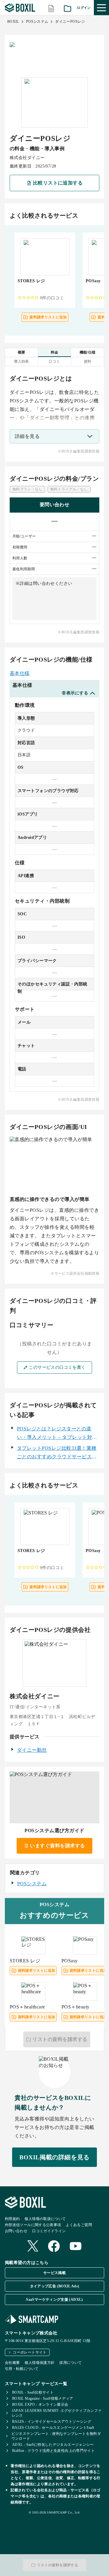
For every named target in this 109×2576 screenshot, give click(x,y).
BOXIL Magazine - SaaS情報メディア (43, 2398)
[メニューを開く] (101, 8)
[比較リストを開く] (51, 8)
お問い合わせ (16, 2231)
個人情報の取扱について (45, 2219)
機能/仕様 (88, 352)
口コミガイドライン (49, 2231)
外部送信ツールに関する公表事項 (33, 2225)
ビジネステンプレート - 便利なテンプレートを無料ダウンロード (56, 2436)
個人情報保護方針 (40, 2363)
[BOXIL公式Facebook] (54, 2247)
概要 (22, 352)
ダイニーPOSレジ (70, 22)
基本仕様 (20, 673)
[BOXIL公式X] (33, 2247)
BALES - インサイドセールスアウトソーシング (52, 2422)
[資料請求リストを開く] (68, 8)
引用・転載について (22, 2369)
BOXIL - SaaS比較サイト (33, 2392)
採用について (71, 2363)
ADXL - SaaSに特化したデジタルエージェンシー (53, 2445)
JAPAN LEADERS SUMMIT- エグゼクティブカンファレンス (57, 2413)
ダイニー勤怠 (32, 1750)
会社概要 (12, 2363)
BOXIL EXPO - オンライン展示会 (40, 2405)
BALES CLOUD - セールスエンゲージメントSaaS (53, 2428)
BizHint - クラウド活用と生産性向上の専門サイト (53, 2451)
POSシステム (37, 22)
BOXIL (13, 22)
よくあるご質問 (79, 2225)
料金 (55, 352)
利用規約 (12, 2219)
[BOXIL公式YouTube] (76, 2247)
